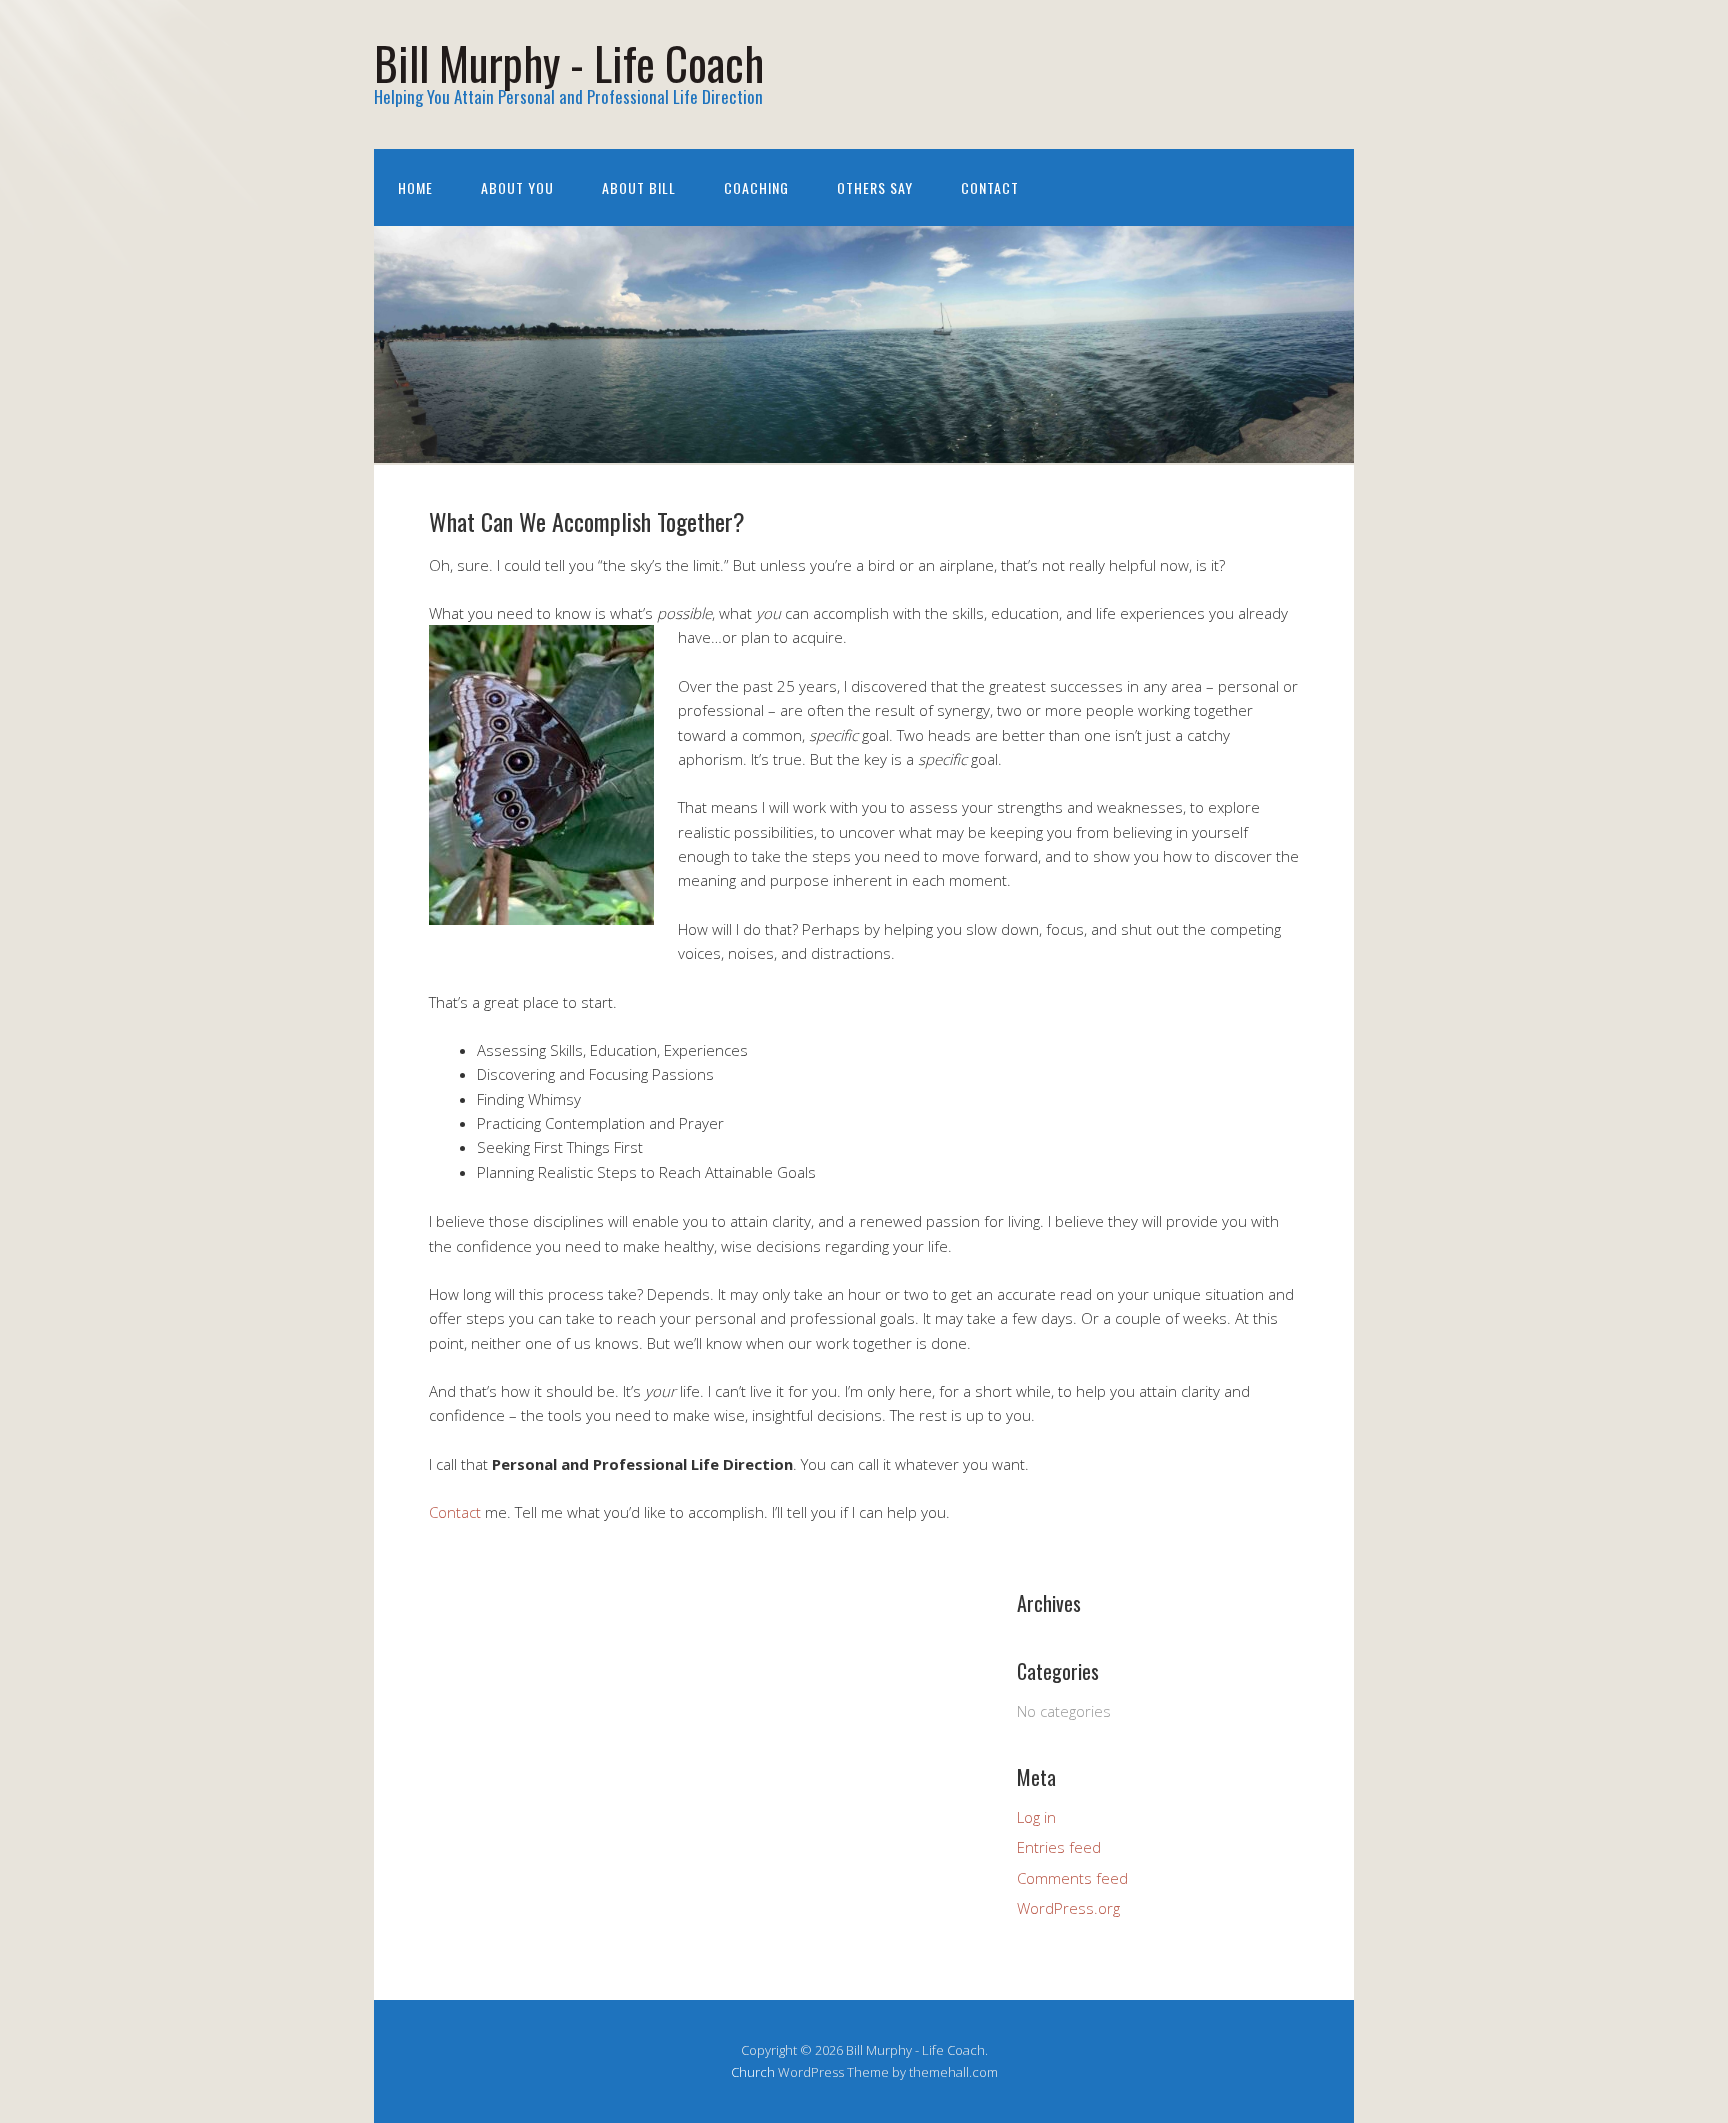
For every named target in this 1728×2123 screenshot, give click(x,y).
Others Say (875, 187)
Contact (990, 187)
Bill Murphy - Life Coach (569, 62)
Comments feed (1072, 1878)
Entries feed (1059, 1847)
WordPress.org (1068, 1908)
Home (415, 187)
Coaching (756, 187)
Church (753, 2072)
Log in (1036, 1817)
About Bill (639, 187)
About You (517, 187)
